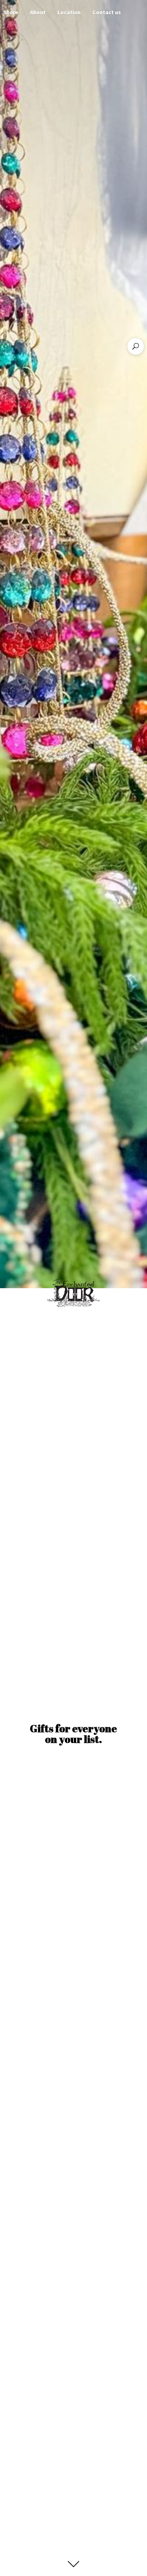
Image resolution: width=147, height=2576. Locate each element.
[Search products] (136, 346)
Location (69, 12)
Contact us (107, 12)
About (38, 12)
